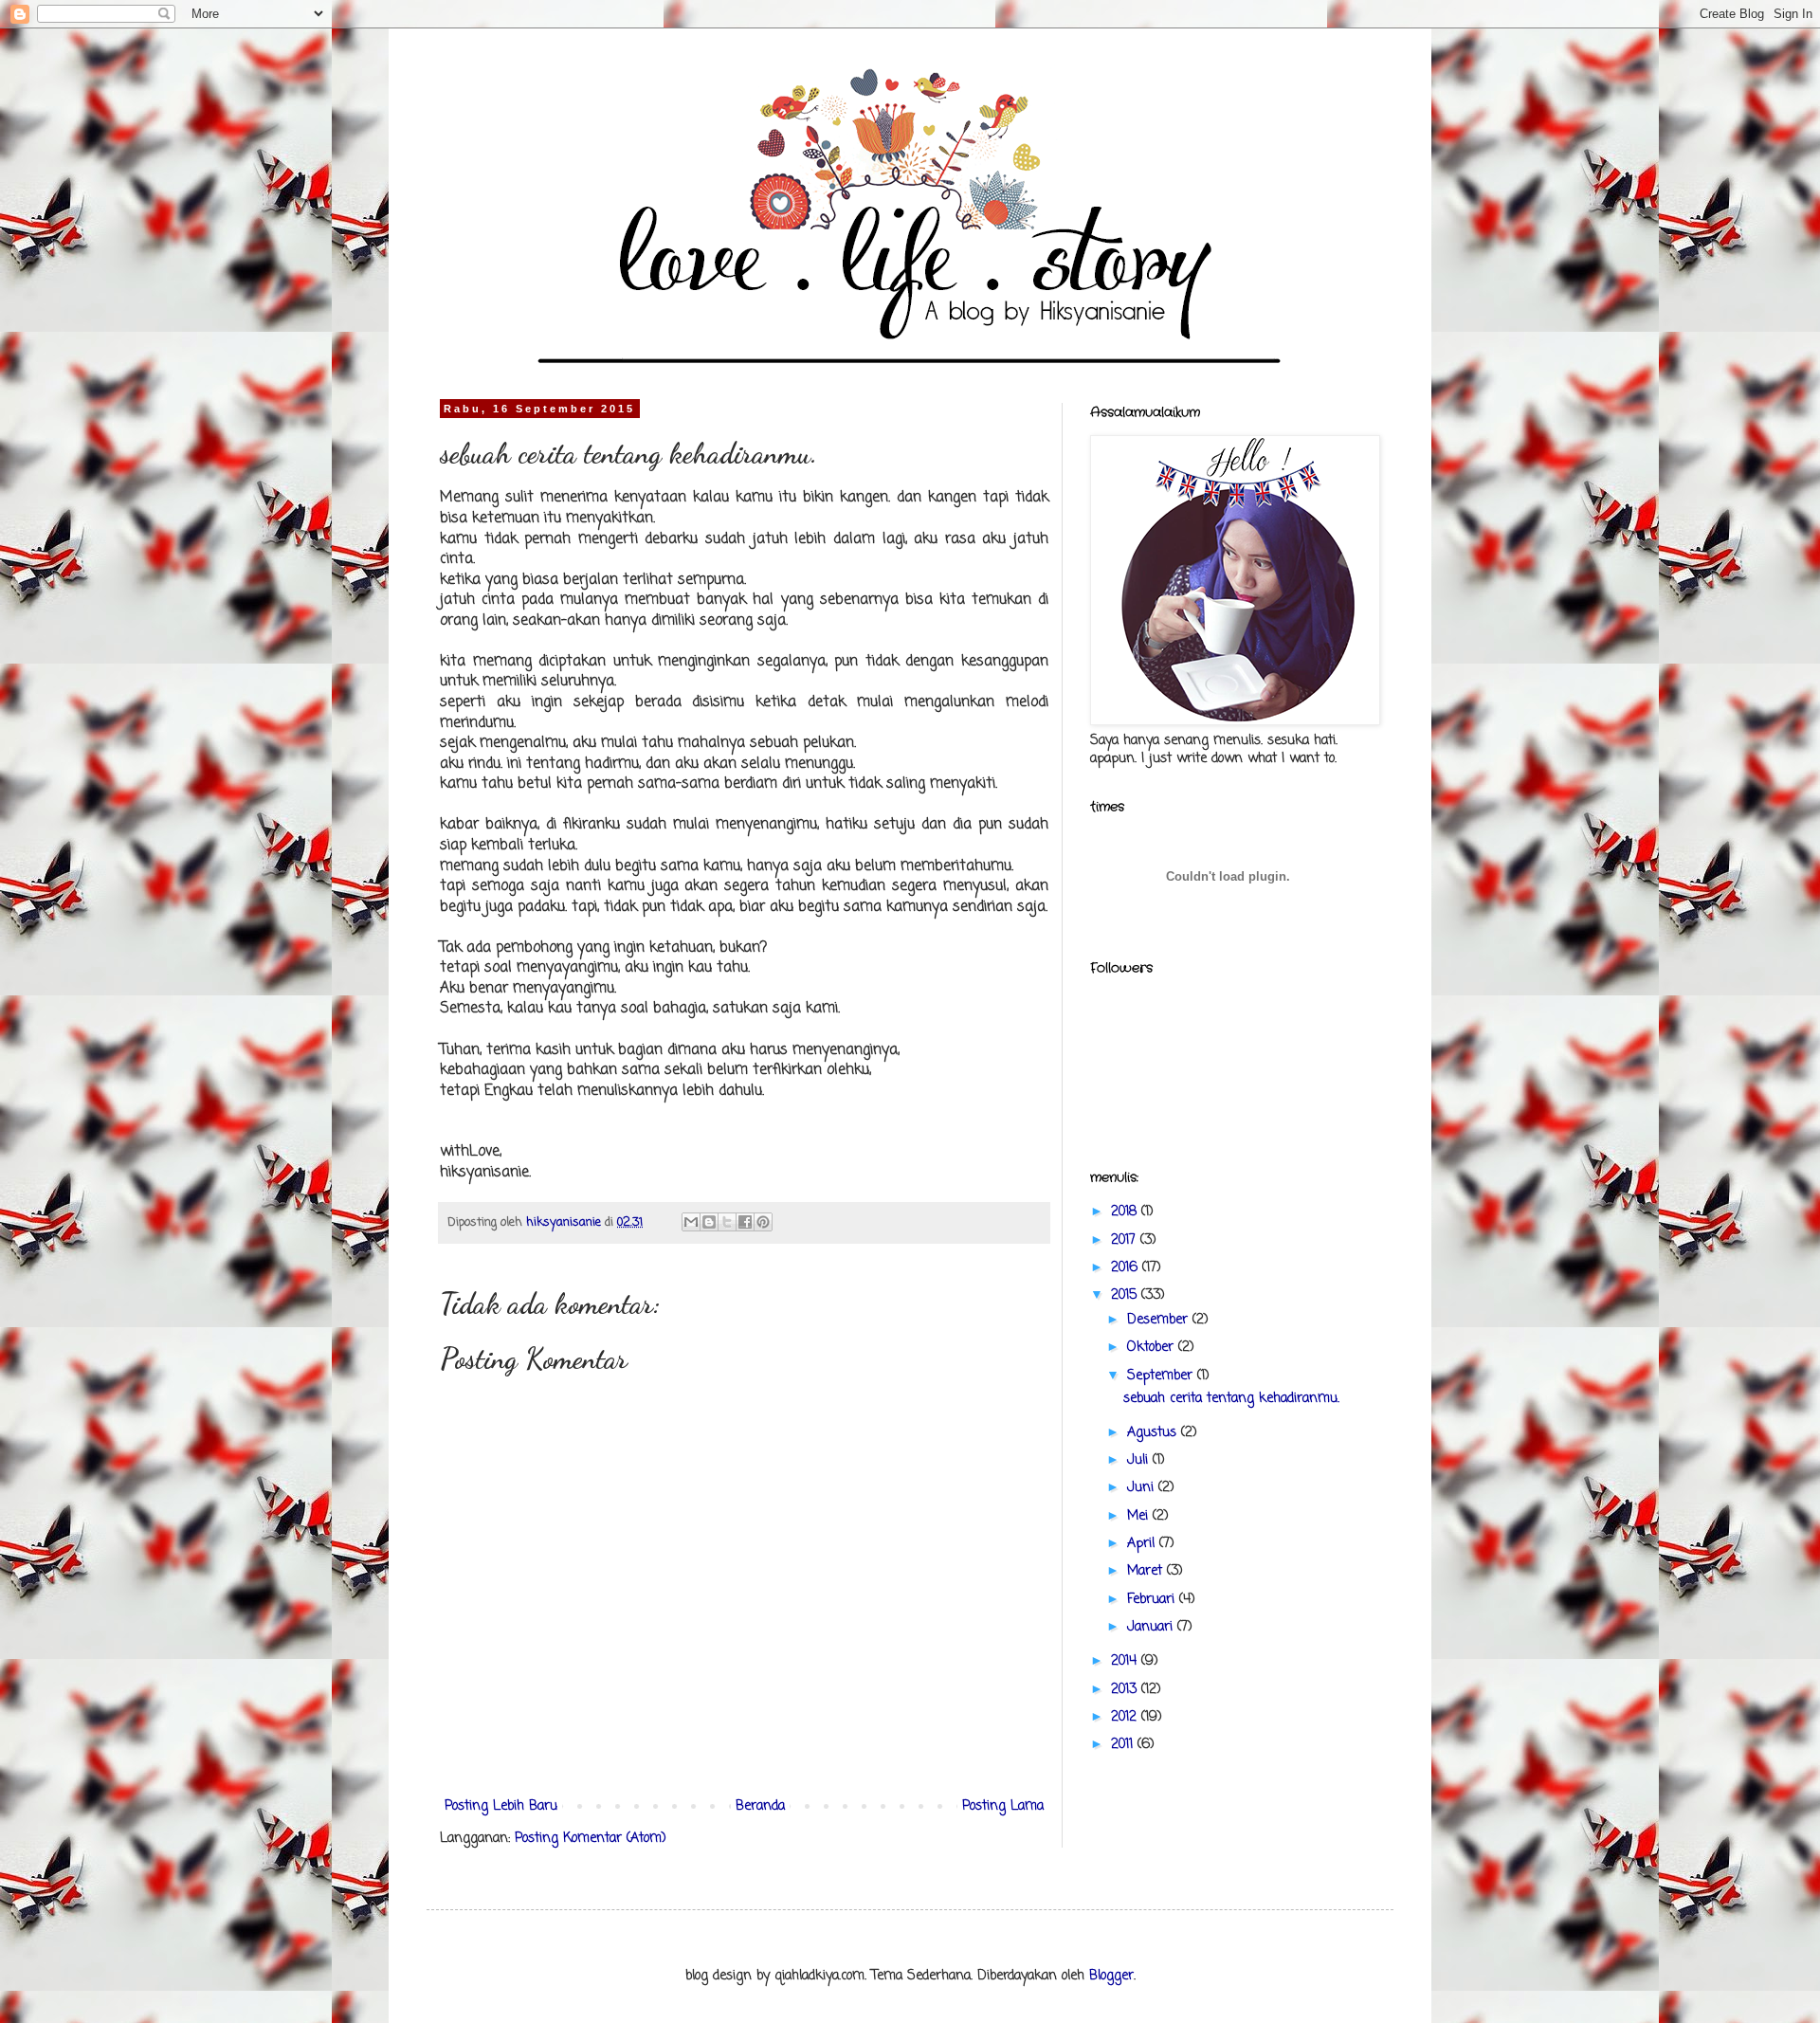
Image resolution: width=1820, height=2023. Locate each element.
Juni (1143, 1488)
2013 (1126, 1690)
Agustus (1154, 1433)
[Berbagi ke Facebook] (745, 1222)
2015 (1126, 1295)
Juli (1140, 1460)
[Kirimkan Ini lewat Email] (691, 1222)
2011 (1124, 1745)
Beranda (760, 1806)
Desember (1160, 1320)
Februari (1153, 1600)
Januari (1152, 1627)
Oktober (1153, 1348)
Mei (1140, 1516)
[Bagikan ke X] (727, 1222)
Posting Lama (1003, 1806)
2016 (1127, 1268)
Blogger (1111, 1976)
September (1162, 1376)
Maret (1147, 1571)
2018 (1126, 1212)
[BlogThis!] (709, 1222)
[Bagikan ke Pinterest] (763, 1222)
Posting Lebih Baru (501, 1806)
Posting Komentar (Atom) (591, 1839)
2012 (1126, 1717)
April (1143, 1544)
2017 (1126, 1240)
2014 (1126, 1661)
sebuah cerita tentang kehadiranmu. (1231, 1399)
